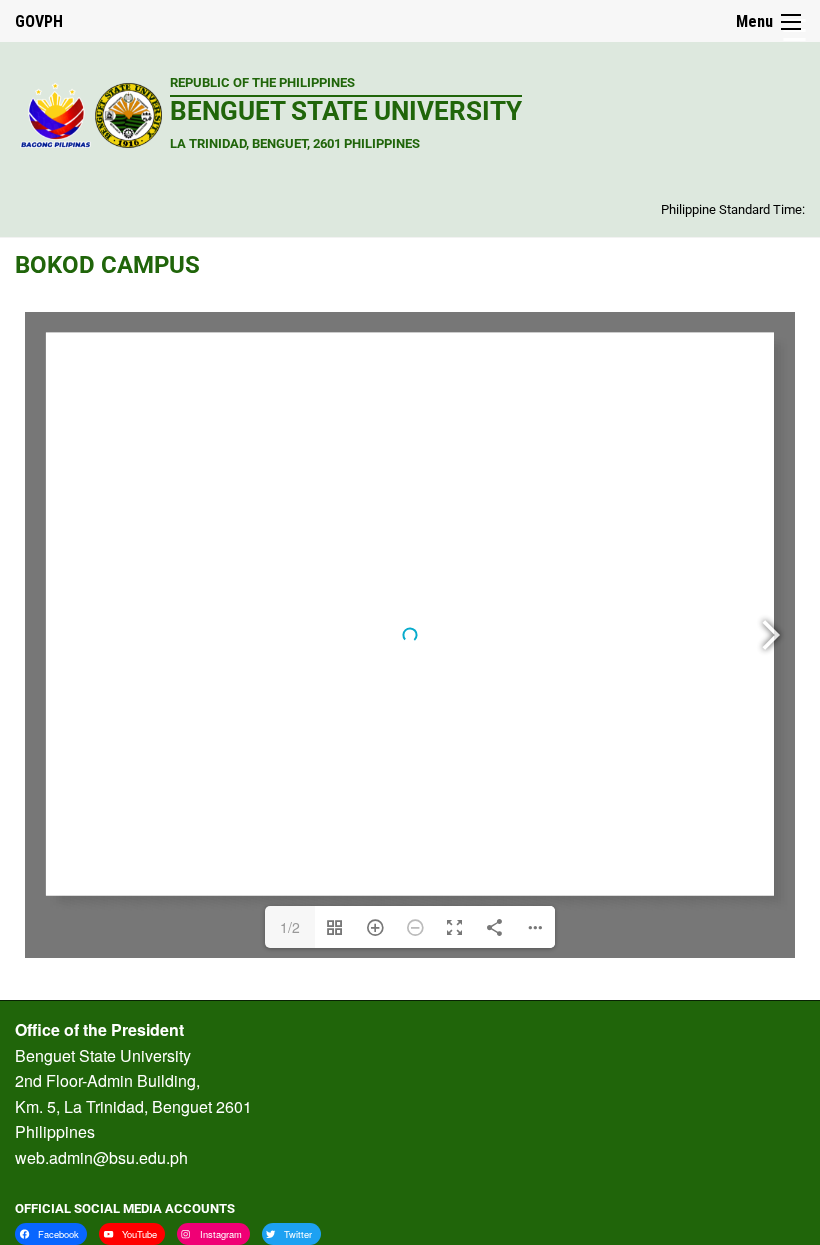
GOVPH (39, 21)
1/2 (290, 927)
